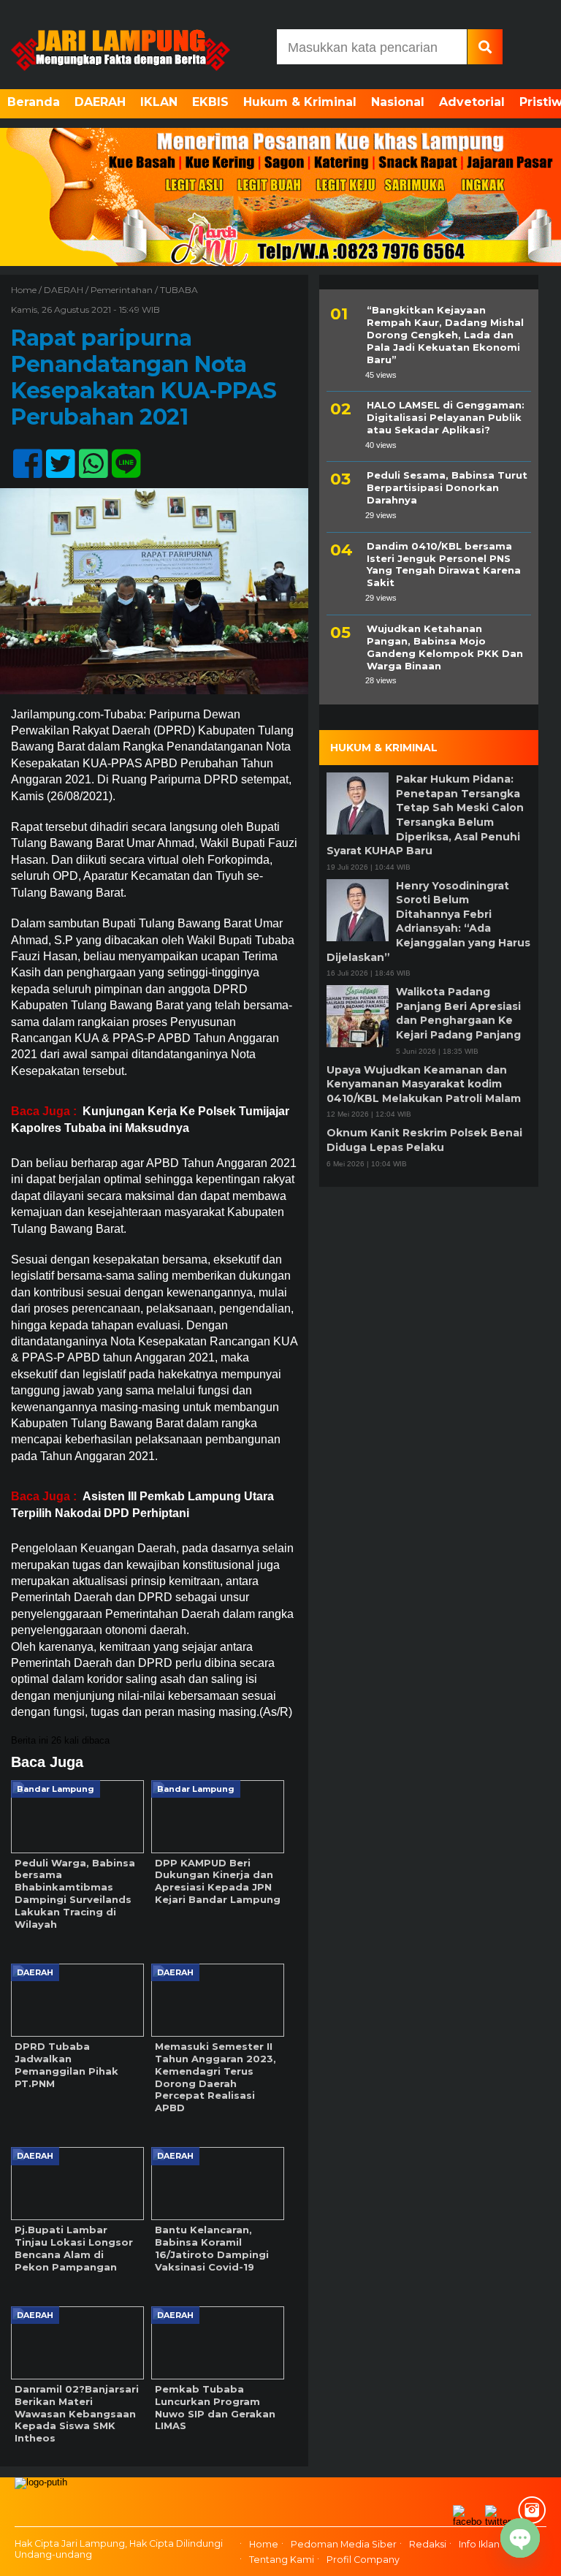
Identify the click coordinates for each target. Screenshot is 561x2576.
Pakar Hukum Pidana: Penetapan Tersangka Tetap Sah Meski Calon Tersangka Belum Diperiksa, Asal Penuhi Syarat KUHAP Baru (425, 815)
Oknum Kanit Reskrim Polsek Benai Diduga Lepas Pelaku (424, 1140)
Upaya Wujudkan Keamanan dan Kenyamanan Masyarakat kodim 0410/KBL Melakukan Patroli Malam (424, 1084)
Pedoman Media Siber (344, 2545)
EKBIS (210, 102)
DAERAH (100, 102)
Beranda (34, 102)
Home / (27, 290)
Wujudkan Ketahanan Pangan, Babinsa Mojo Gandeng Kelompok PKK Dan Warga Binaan (445, 647)
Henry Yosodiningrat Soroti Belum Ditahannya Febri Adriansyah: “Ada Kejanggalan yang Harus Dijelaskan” (428, 922)
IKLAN (159, 102)
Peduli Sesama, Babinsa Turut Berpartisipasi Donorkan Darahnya (447, 487)
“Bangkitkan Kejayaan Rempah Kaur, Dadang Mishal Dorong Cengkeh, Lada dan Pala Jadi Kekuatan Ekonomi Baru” (445, 335)
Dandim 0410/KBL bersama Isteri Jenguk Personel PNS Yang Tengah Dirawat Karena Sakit (444, 565)
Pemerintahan (122, 290)
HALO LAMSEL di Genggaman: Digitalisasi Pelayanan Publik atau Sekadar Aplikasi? (446, 417)
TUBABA (179, 290)
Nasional (398, 102)
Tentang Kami (282, 2560)
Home (264, 2545)
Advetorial (472, 102)
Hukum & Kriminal (300, 102)
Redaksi (428, 2545)
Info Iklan (479, 2545)
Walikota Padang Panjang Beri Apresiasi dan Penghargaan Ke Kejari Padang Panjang (458, 1013)
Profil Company (363, 2560)
